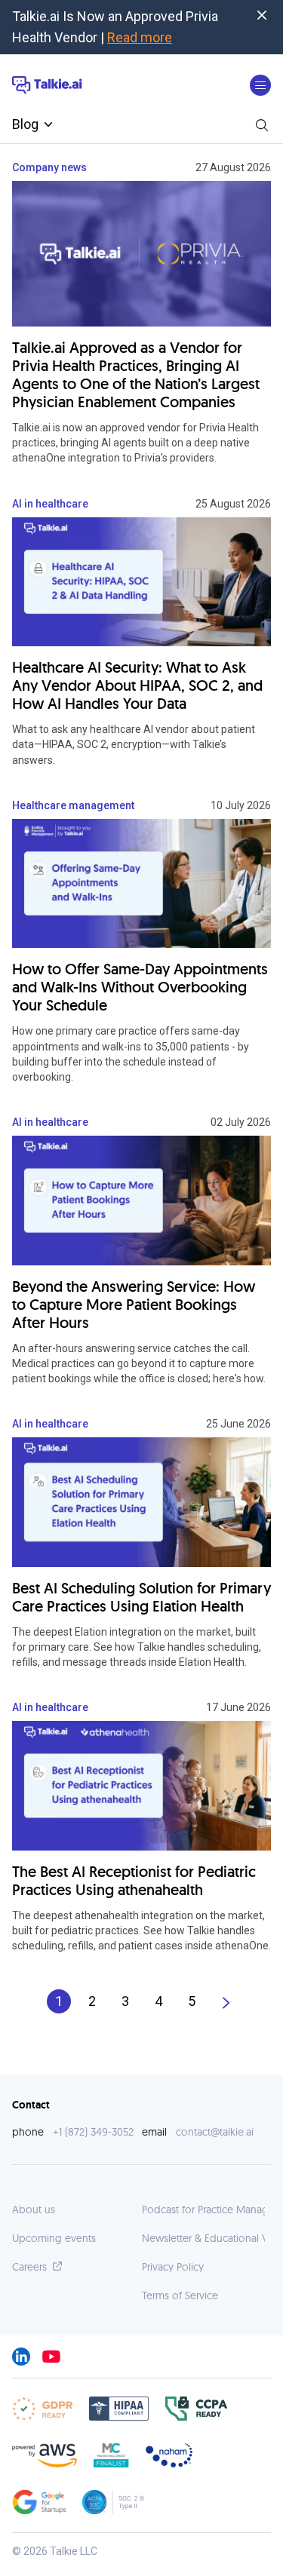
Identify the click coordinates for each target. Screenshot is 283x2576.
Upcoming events (54, 2238)
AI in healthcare (50, 504)
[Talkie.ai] (47, 86)
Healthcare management (73, 805)
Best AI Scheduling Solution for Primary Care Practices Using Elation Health (141, 1597)
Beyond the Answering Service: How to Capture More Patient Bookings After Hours (134, 1305)
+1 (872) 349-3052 (93, 2132)
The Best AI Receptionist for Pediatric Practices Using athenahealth (134, 1881)
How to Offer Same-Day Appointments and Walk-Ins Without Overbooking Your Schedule (140, 987)
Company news (49, 167)
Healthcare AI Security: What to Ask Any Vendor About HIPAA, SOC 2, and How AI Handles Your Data (137, 685)
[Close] (262, 15)
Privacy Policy (173, 2267)
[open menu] (260, 85)
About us (34, 2210)
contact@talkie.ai (215, 2132)
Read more (140, 37)
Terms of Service (180, 2295)
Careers (29, 2267)
